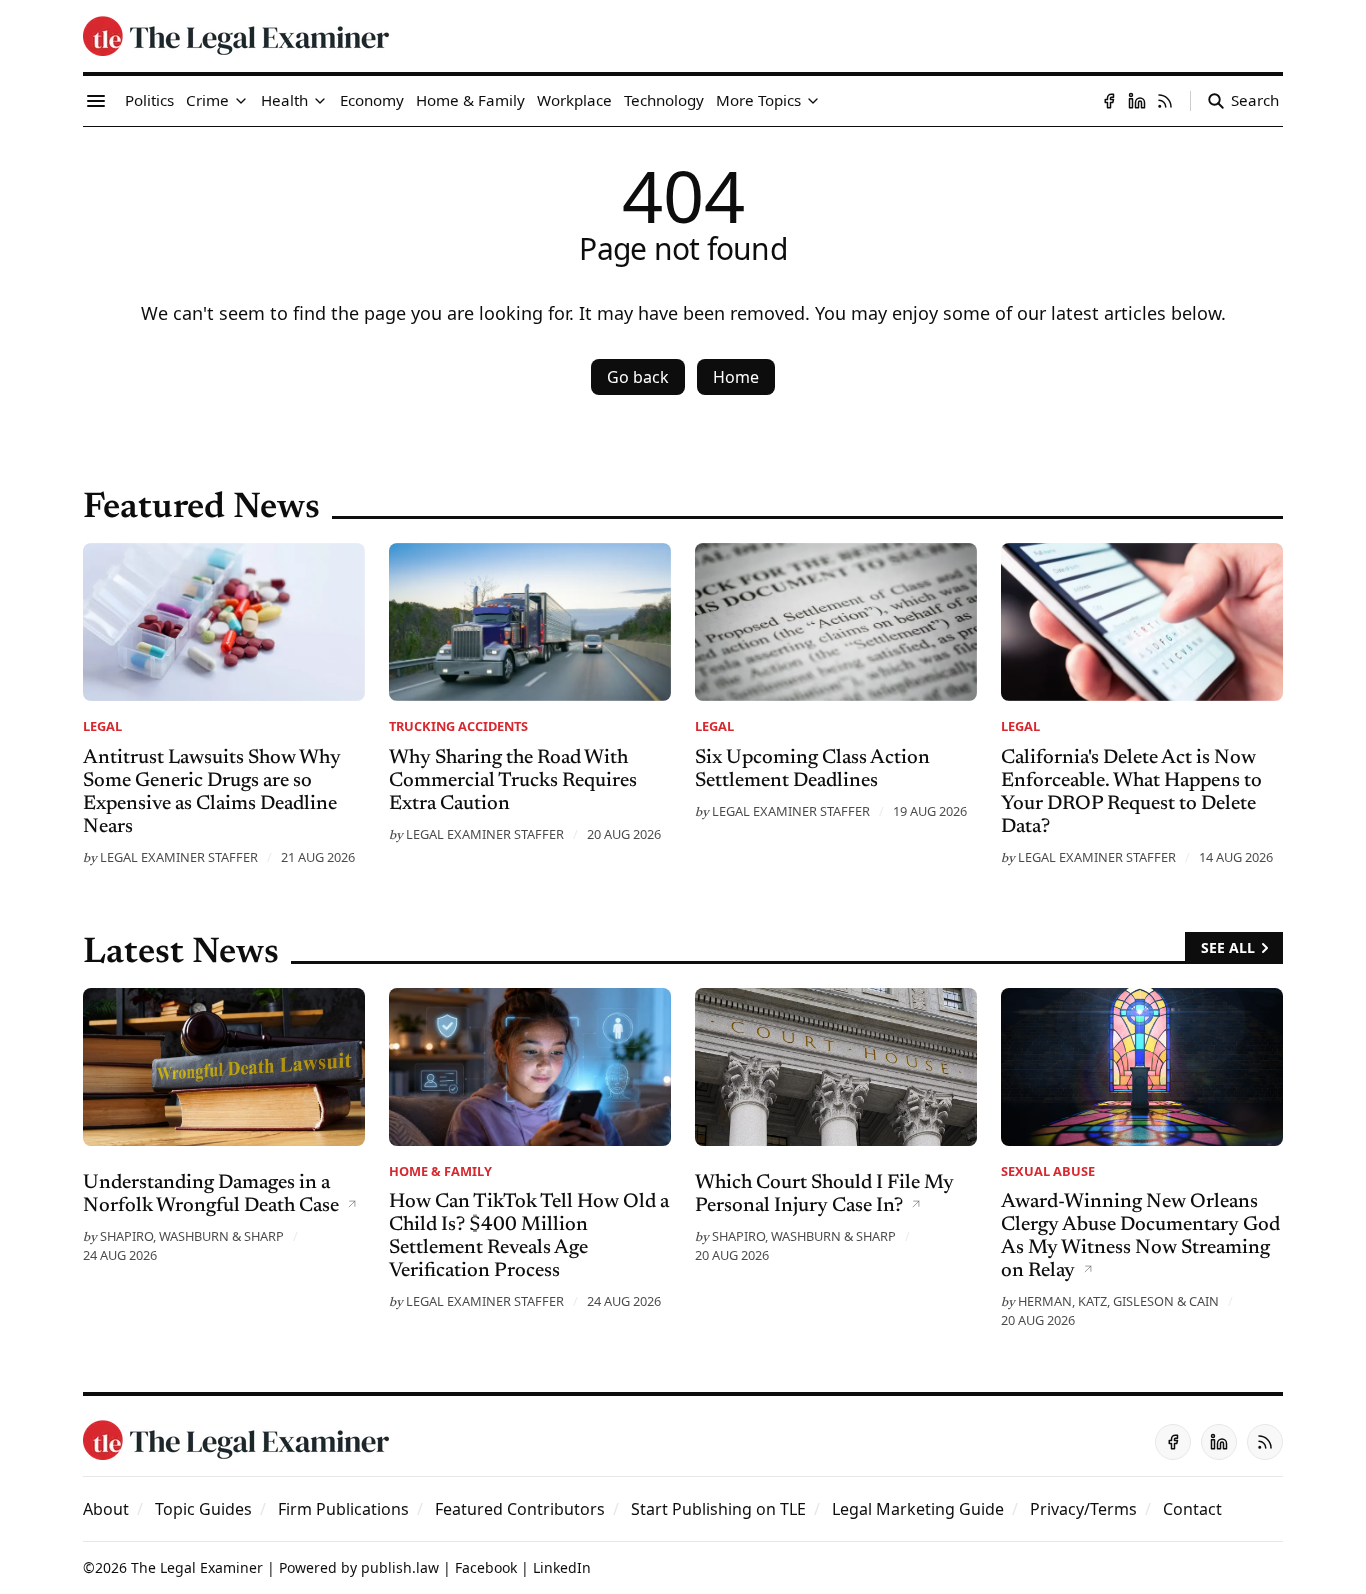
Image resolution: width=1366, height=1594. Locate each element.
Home (736, 377)
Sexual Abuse (1048, 1171)
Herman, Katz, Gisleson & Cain (1118, 1301)
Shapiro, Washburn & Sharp (192, 1236)
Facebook (486, 1567)
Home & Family (440, 1171)
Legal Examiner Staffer (179, 857)
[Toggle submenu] (241, 101)
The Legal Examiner (197, 1567)
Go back (638, 377)
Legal (102, 726)
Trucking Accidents (458, 726)
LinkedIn (562, 1567)
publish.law (400, 1567)
